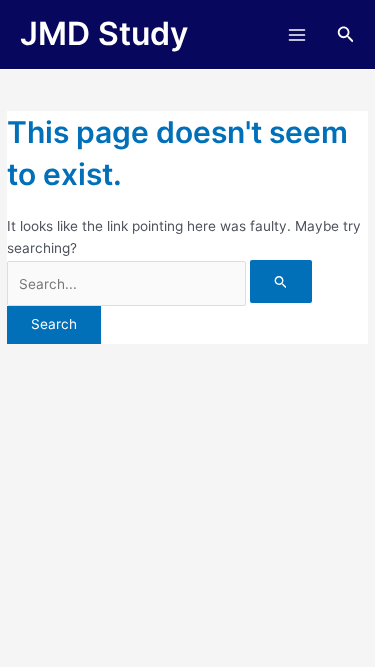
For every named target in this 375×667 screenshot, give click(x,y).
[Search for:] (159, 284)
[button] (346, 34)
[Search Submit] (281, 281)
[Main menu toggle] (296, 34)
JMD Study (104, 33)
